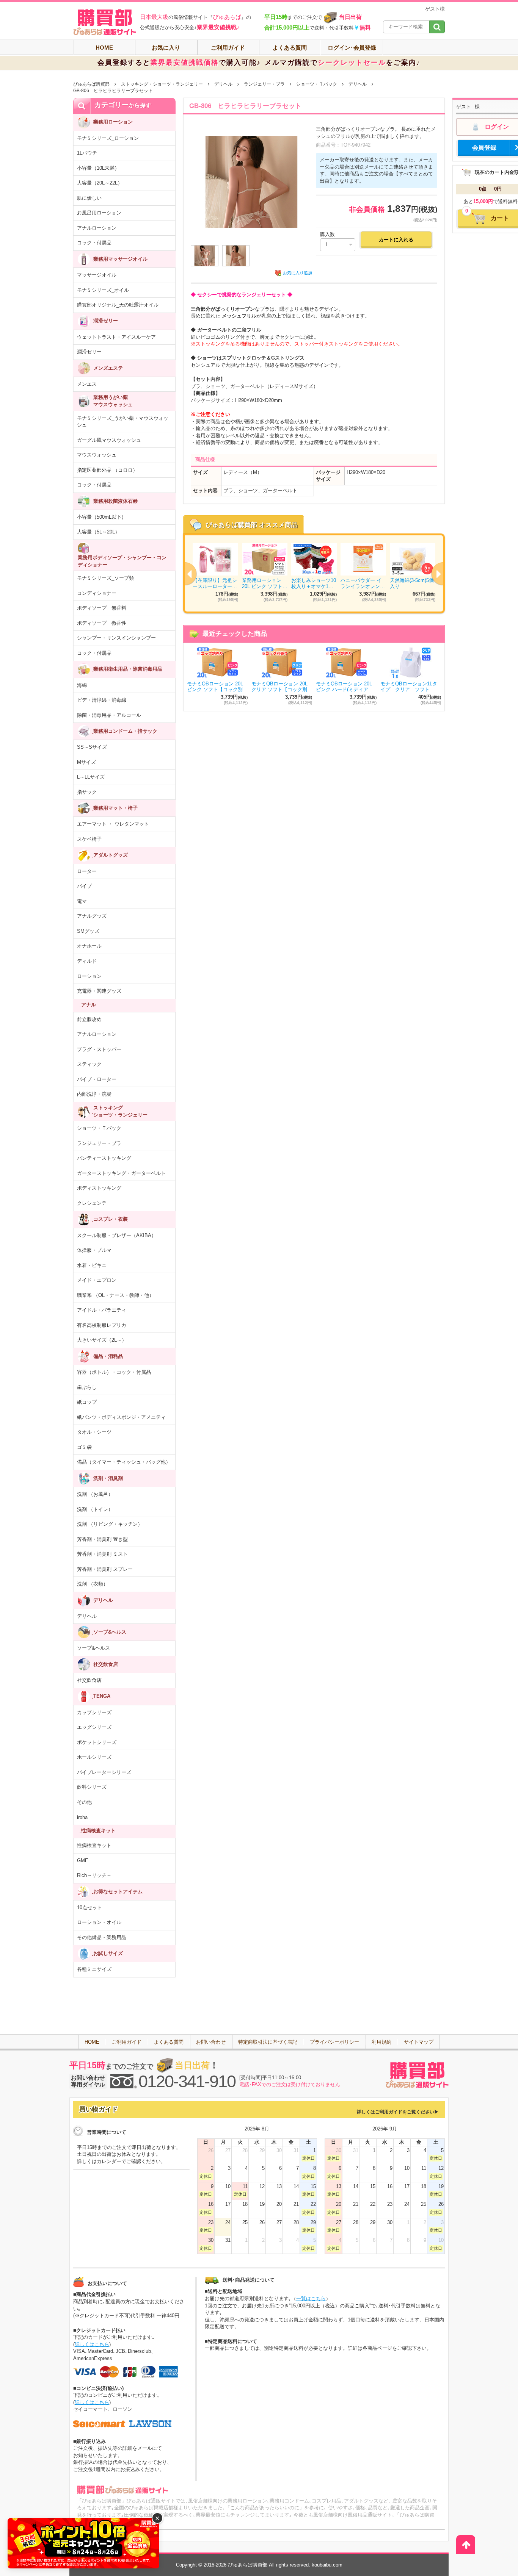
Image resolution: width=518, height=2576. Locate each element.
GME (83, 1860)
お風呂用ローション (99, 213)
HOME (104, 48)
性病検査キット (94, 1845)
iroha (82, 1817)
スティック (89, 1064)
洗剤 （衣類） (93, 1584)
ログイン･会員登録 (352, 48)
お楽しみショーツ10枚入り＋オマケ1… (314, 583)
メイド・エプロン (97, 1280)
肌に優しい (89, 198)
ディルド (87, 961)
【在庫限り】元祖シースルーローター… (215, 583)
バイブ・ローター (97, 1079)
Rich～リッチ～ (94, 1875)
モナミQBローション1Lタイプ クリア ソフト (409, 687)
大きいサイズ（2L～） (102, 1340)
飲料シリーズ (92, 1787)
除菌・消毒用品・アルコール (109, 715)
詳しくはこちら (92, 2344)
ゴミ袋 (84, 1447)
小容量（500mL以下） (102, 517)
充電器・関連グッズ (99, 991)
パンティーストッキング (104, 1158)
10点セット (89, 1907)
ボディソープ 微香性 (102, 623)
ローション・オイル (99, 1922)
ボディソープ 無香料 (102, 608)
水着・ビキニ (92, 1265)
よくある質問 (290, 48)
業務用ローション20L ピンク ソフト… (265, 583)
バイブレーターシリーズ (104, 1772)
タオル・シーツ (94, 1432)
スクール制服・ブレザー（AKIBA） (117, 1235)
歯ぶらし (87, 1387)
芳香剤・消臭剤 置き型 (102, 1539)
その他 (84, 1802)
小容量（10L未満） (98, 168)
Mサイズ (86, 762)
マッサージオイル (97, 275)
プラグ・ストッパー (99, 1049)
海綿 (82, 685)
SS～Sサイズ (92, 747)
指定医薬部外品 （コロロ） (107, 470)
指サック (87, 792)
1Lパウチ (87, 153)
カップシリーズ (94, 1712)
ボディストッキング (99, 1188)
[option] (314, 573)
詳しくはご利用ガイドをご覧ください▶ (398, 2112)
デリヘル (223, 84)
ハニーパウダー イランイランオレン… (363, 583)
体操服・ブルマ (94, 1250)
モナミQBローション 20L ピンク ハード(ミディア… (345, 687)
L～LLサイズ (91, 777)
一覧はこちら (311, 2298)
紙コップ (87, 1402)
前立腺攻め (89, 1019)
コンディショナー (97, 593)
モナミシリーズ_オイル (103, 290)
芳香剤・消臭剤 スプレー (105, 1569)
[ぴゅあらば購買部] (105, 22)
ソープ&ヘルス (93, 1648)
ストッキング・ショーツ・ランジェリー (162, 84)
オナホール (89, 946)
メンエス (87, 384)
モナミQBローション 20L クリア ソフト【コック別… (282, 687)
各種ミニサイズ (94, 1969)
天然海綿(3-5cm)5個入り (412, 583)
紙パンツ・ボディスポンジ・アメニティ (121, 1417)
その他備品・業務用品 (102, 1937)
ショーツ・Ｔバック (317, 84)
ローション (89, 976)
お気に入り (166, 48)
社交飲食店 (89, 1680)
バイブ (84, 886)
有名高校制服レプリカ (102, 1325)
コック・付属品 (94, 243)
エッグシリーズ (94, 1727)
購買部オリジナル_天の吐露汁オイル (118, 305)
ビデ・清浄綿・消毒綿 (102, 700)
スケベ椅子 (89, 839)
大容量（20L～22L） (100, 183)
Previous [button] (185, 574)
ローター (87, 871)
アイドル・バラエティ (102, 1310)
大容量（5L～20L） (98, 532)
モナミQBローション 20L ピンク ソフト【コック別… (217, 687)
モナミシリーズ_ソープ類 (105, 578)
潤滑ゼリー (89, 352)
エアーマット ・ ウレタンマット (113, 824)
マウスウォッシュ (97, 455)
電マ (82, 901)
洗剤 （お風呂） (95, 1494)
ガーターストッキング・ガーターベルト (121, 1173)
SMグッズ (88, 931)
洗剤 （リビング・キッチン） (110, 1524)
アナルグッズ (92, 916)
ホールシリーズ (94, 1757)
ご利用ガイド (228, 48)
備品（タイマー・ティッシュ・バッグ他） (124, 1462)
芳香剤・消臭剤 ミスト (102, 1554)
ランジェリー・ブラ (264, 84)
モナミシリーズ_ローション (108, 138)
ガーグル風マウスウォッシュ (109, 440)
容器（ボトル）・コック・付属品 (114, 1372)
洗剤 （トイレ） (95, 1509)
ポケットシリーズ (97, 1742)
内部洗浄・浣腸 (94, 1094)
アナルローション (97, 228)
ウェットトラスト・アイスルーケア (116, 337)
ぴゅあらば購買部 (91, 84)
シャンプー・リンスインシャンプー (116, 638)
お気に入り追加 (297, 273)
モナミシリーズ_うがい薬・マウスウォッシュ (123, 422)
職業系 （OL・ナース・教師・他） (115, 1295)
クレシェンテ (92, 1203)
